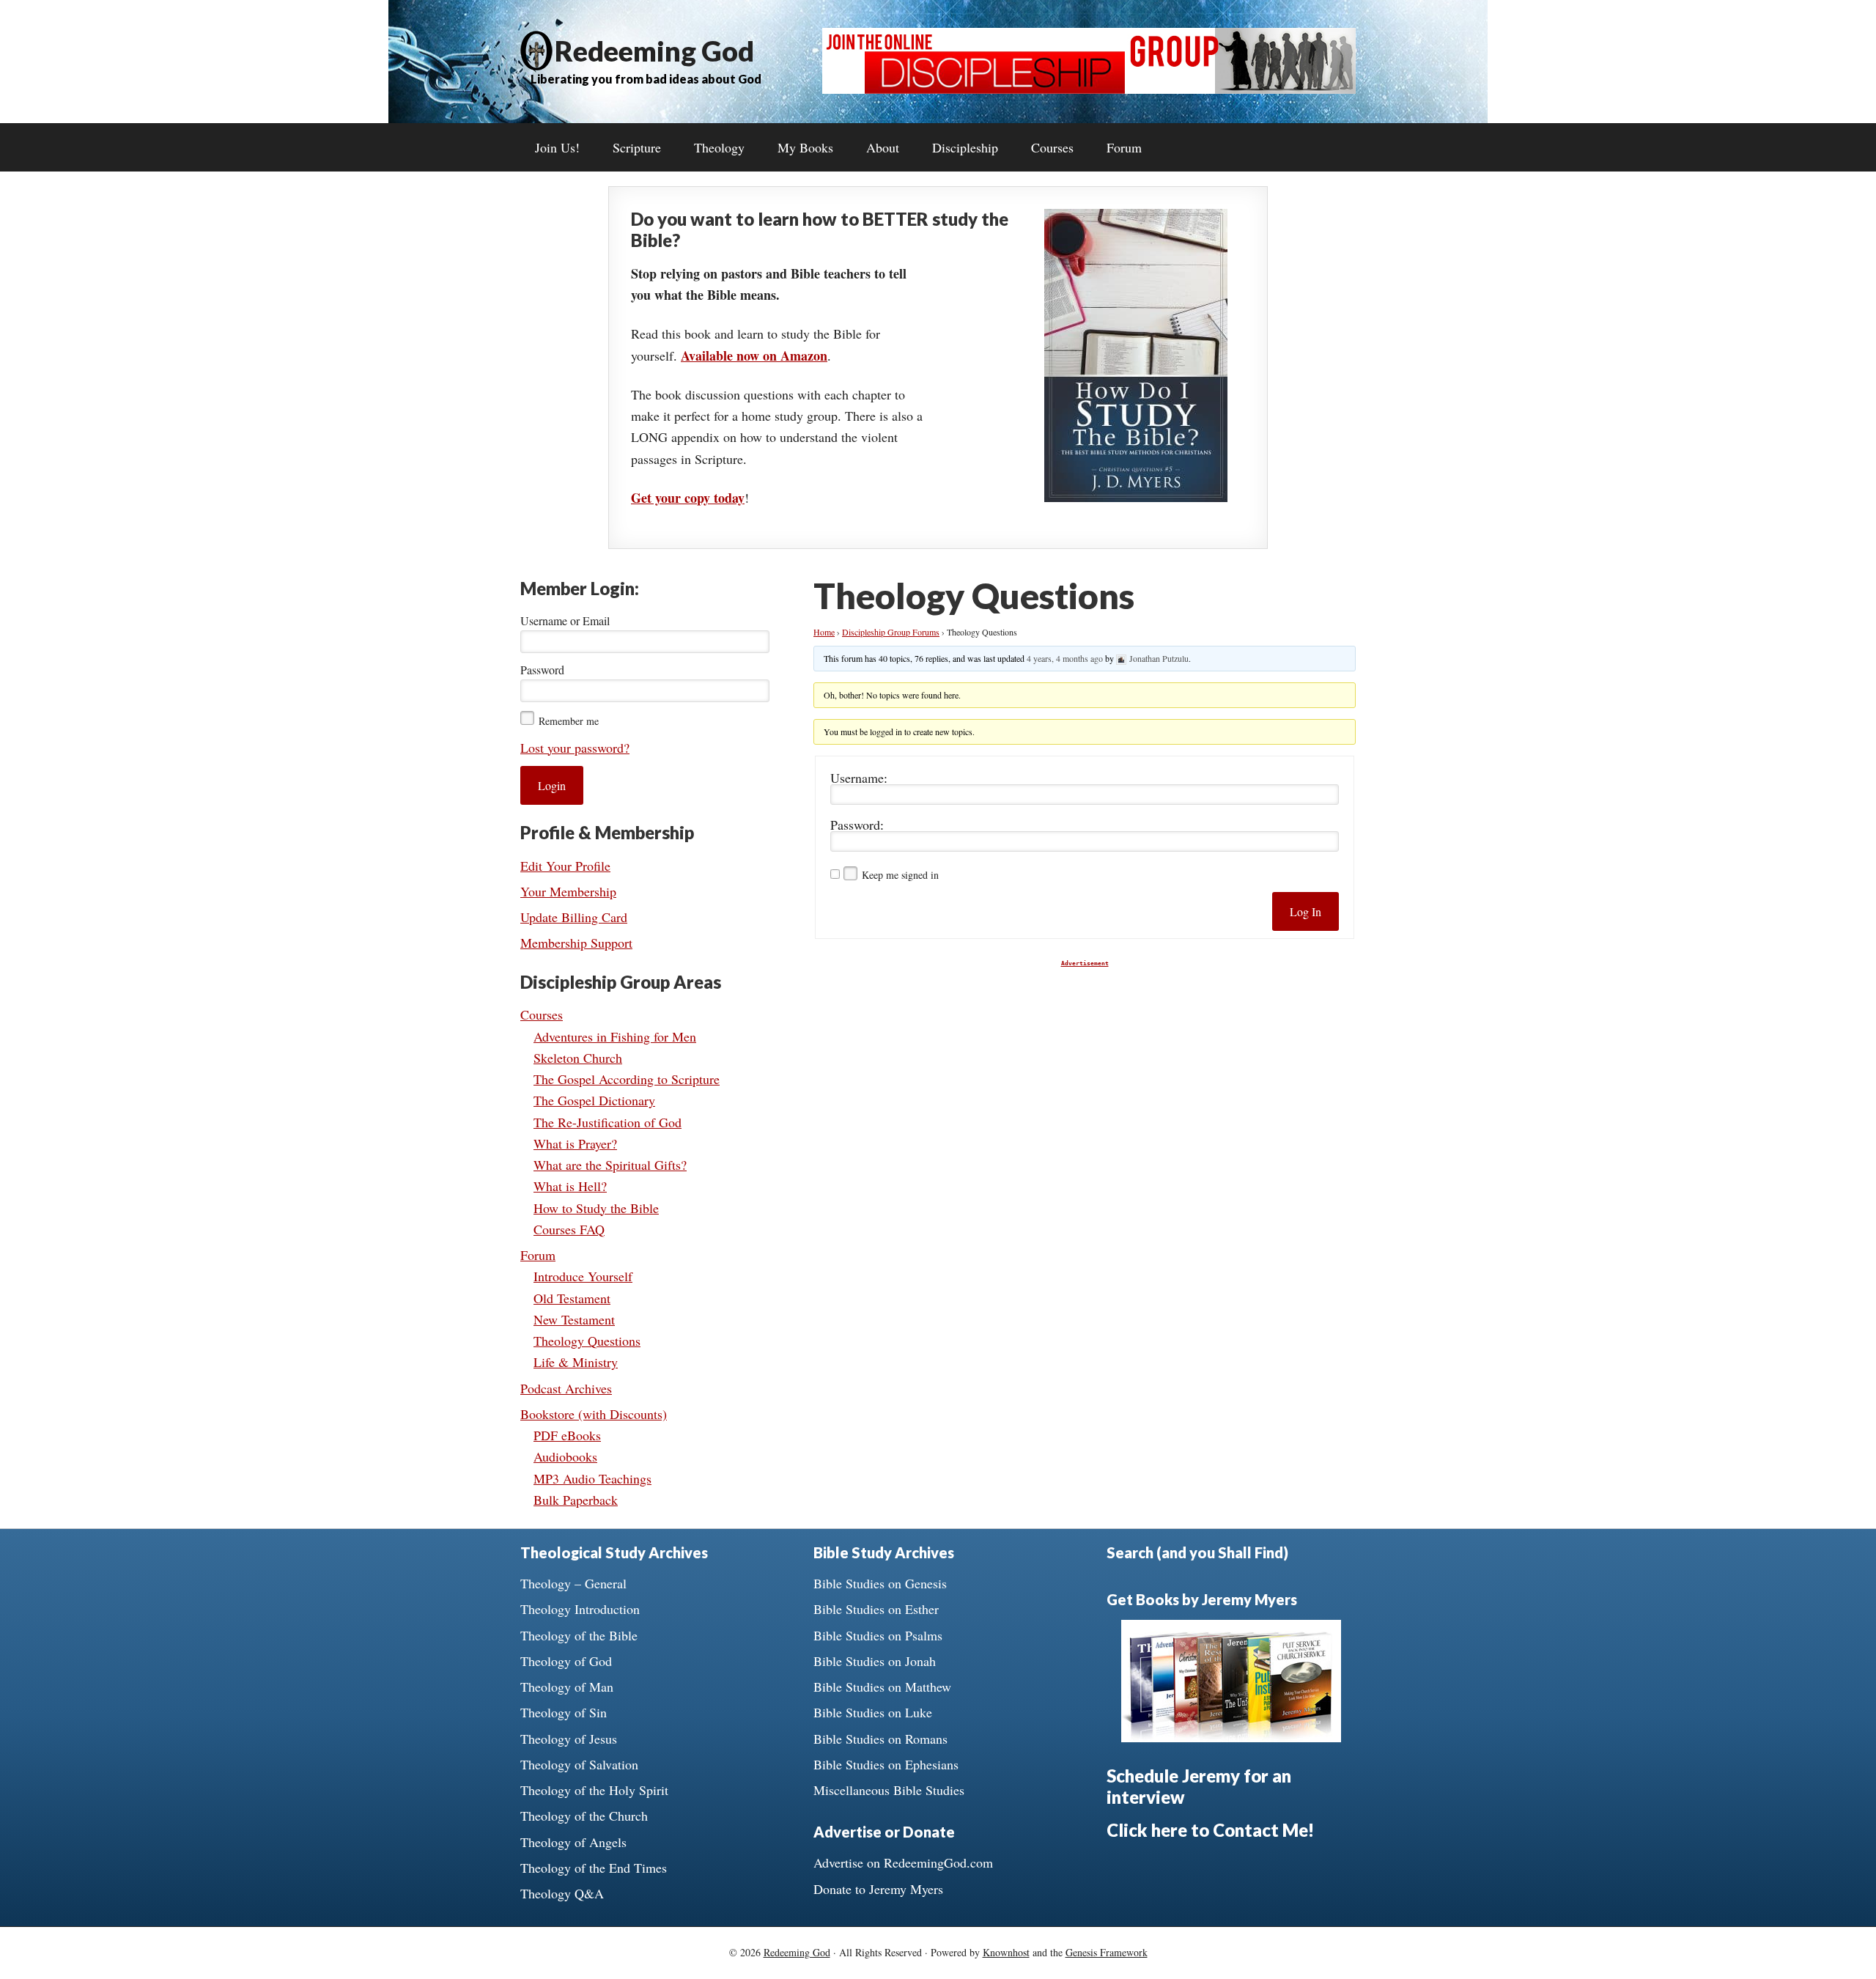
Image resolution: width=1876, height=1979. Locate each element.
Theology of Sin (564, 1712)
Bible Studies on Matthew (882, 1687)
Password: (857, 825)
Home (824, 632)
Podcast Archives (566, 1388)
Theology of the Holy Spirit (594, 1790)
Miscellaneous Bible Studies (889, 1790)
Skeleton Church (578, 1058)
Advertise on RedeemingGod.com (903, 1862)
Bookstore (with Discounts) (594, 1414)
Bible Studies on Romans (880, 1739)
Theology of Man (567, 1687)
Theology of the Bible (579, 1635)
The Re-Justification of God (608, 1122)
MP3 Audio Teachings (592, 1478)
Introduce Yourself (583, 1276)
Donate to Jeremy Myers (878, 1889)
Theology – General (573, 1583)
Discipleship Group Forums (891, 632)
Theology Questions (587, 1341)
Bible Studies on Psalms (878, 1635)
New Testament (574, 1319)
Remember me (569, 721)
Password (542, 670)
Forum (538, 1255)
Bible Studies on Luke (873, 1712)
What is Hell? (570, 1186)
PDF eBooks (567, 1435)
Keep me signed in (900, 875)
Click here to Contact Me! (1210, 1830)
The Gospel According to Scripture (627, 1079)
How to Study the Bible (596, 1208)
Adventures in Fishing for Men (615, 1036)
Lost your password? (575, 748)
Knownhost (1006, 1952)
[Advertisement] (1085, 1069)
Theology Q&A (562, 1893)
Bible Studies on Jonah (875, 1661)
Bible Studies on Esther (876, 1609)
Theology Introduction (580, 1609)
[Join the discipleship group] (1089, 89)
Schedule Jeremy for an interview (1199, 1786)
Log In (1306, 911)
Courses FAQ (569, 1229)
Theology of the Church (584, 1816)
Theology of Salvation (579, 1764)
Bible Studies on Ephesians (886, 1764)
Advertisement (1085, 963)
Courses (542, 1014)
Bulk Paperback (576, 1500)
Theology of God (566, 1661)
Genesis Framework (1107, 1952)
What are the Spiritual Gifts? (610, 1165)
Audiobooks (565, 1456)
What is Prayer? (575, 1143)
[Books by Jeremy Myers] (1231, 1737)
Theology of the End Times (594, 1868)
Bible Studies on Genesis (880, 1583)
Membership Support (576, 943)
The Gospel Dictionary (594, 1100)
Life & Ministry (576, 1362)
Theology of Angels (573, 1842)
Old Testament (572, 1298)
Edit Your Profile (565, 866)
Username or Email (565, 620)
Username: (859, 778)
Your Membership (568, 891)
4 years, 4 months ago (1065, 658)
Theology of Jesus (569, 1739)
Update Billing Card (574, 917)
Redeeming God (654, 51)
